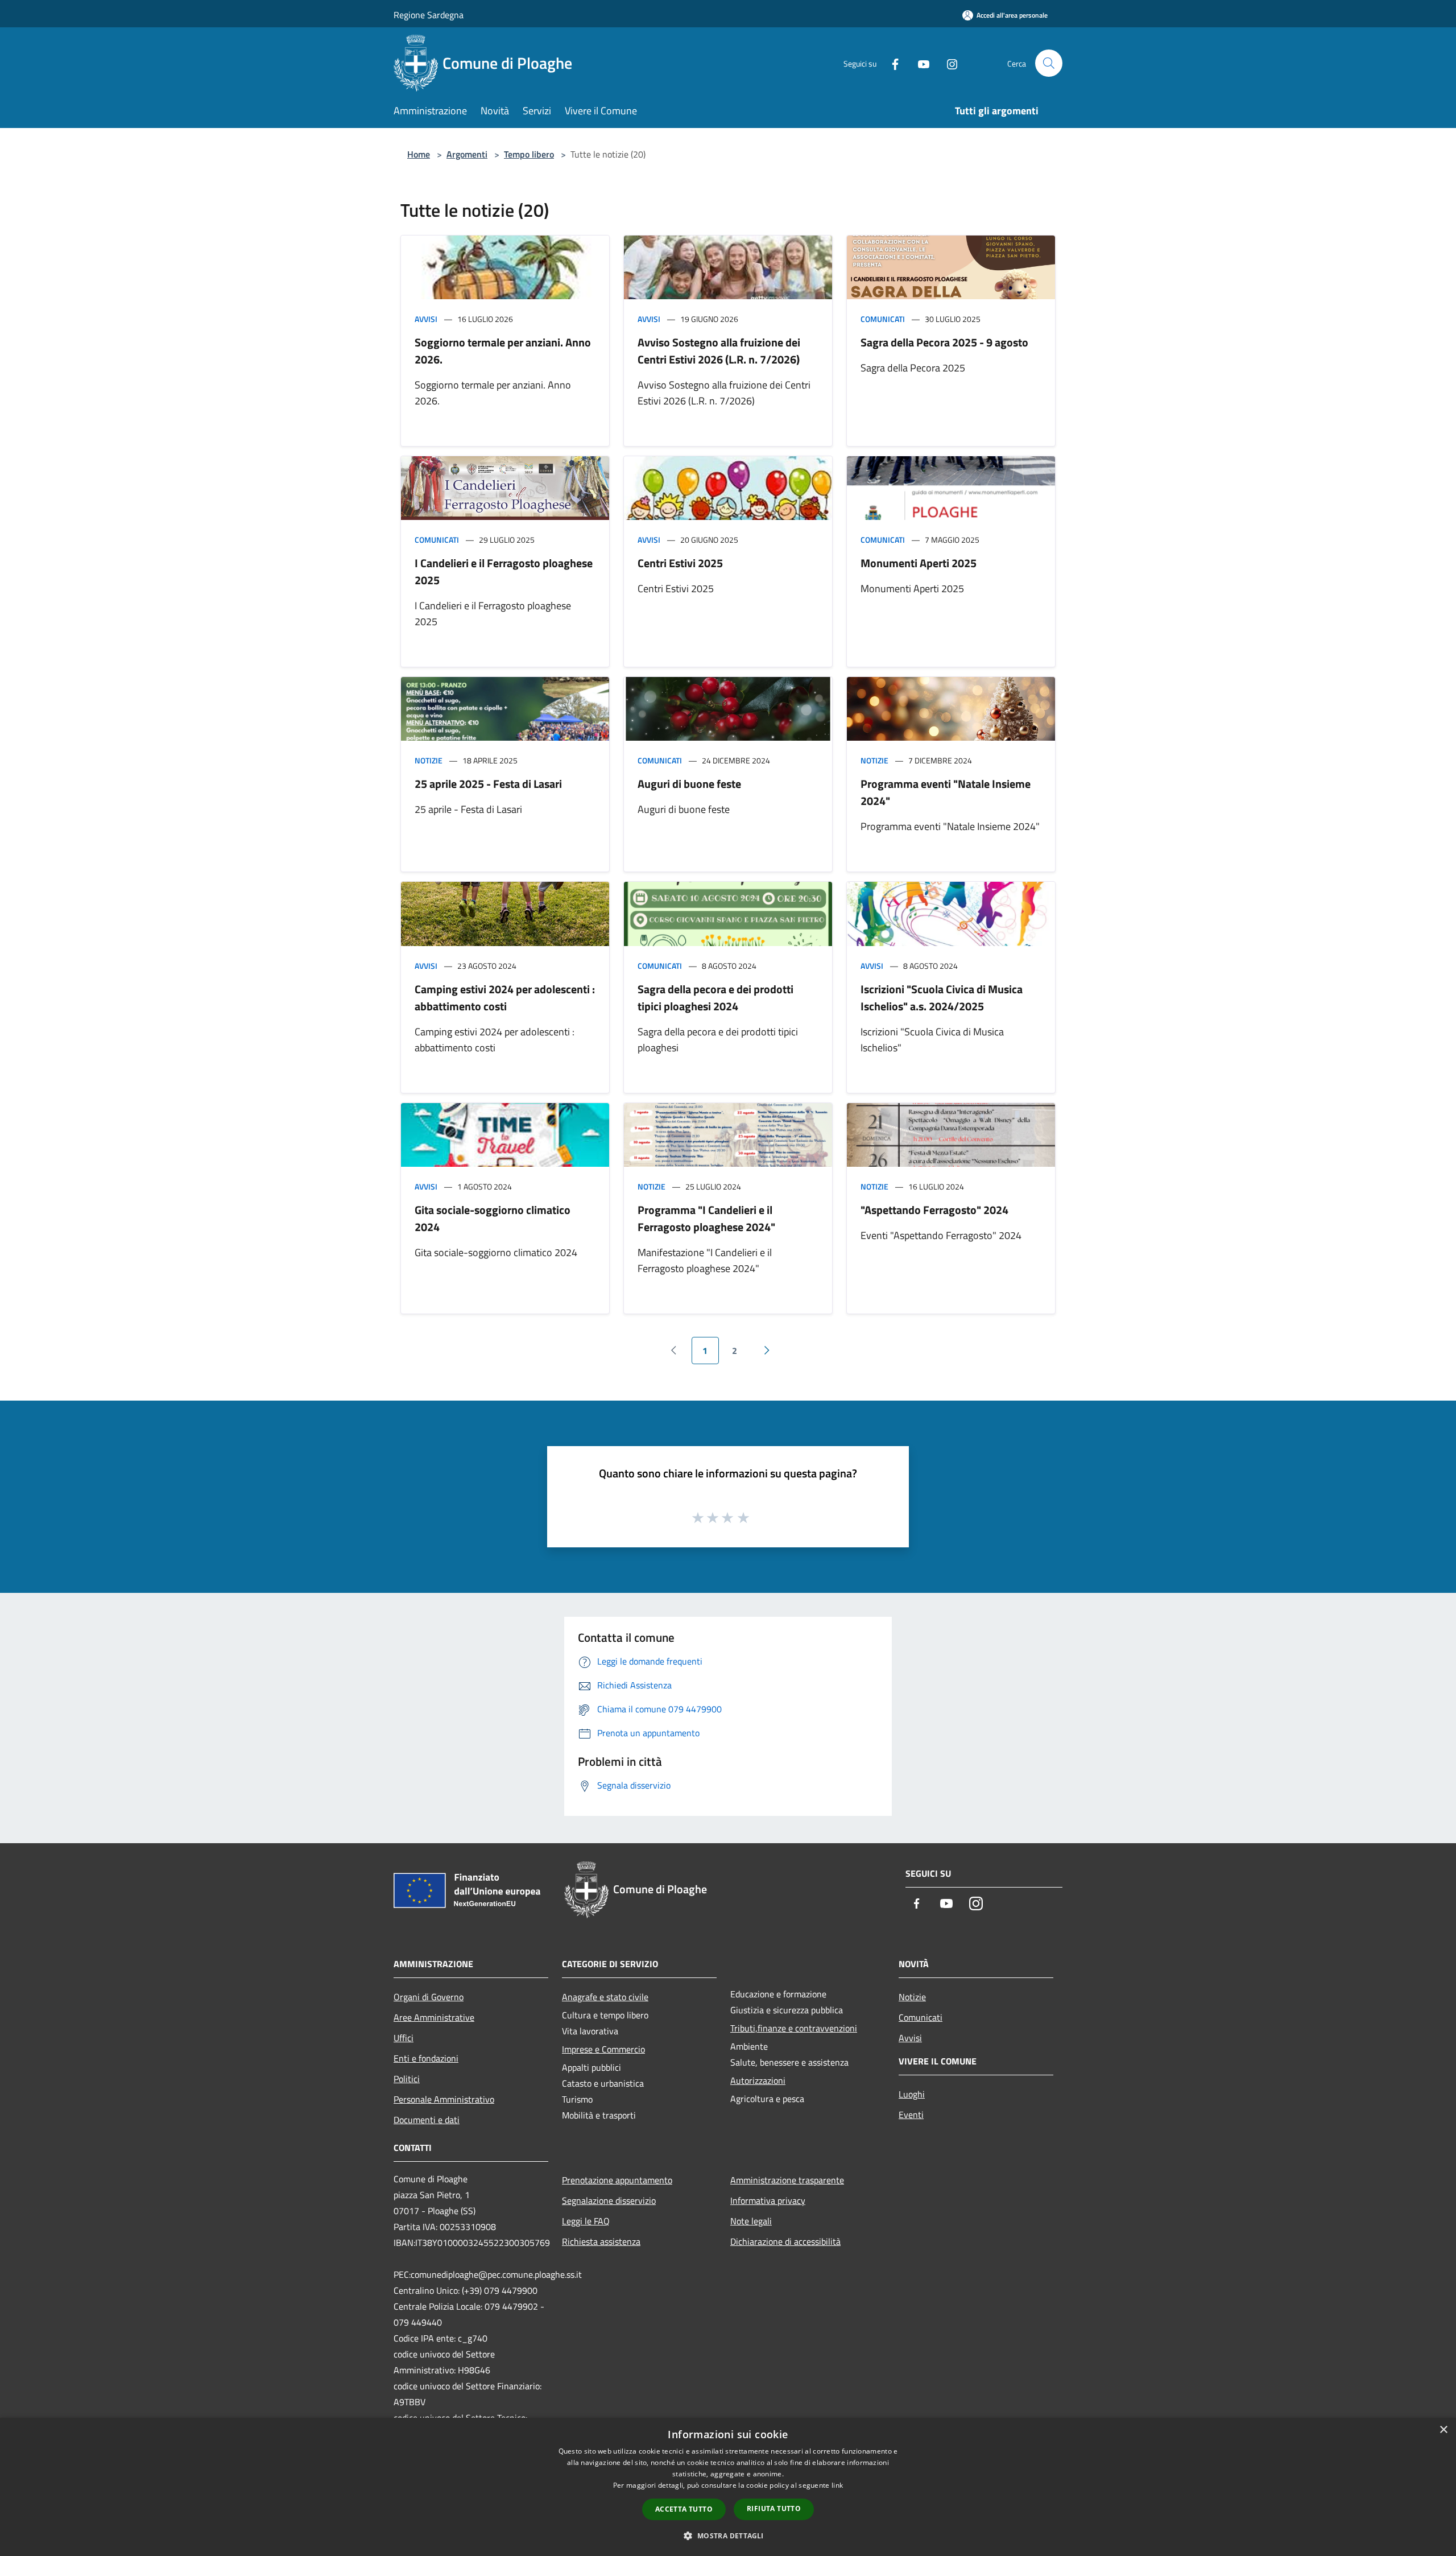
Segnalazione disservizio (609, 2200)
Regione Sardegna (429, 15)
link (837, 2485)
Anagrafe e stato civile (605, 1997)
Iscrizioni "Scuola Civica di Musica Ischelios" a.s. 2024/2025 (942, 998)
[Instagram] (948, 63)
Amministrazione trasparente (787, 2180)
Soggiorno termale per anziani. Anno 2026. (503, 351)
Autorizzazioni (758, 2080)
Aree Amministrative (434, 2017)
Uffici (404, 2038)
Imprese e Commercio (603, 2049)
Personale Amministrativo (444, 2099)
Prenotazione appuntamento (617, 2180)
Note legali (751, 2221)
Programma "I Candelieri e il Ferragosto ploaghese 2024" (706, 1218)
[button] (728, 2536)
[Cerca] (1049, 63)
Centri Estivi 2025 (680, 563)
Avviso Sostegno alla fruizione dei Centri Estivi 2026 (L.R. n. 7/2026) (719, 351)
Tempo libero (529, 154)
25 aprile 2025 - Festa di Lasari (488, 784)
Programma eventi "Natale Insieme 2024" (946, 792)
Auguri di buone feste (689, 784)
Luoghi (912, 2094)
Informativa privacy (768, 2200)
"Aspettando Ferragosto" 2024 (934, 1210)
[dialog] (728, 2487)
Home (419, 154)
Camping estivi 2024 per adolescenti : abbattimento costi (505, 998)
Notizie (429, 760)
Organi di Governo (429, 1997)
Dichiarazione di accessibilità (785, 2241)
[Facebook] (891, 63)
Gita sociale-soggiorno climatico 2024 (493, 1218)
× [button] (1443, 2430)
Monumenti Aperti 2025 (919, 563)
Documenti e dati (427, 2120)
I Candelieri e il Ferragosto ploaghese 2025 (504, 571)
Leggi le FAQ (586, 2221)
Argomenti (467, 154)
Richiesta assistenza (601, 2241)
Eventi (911, 2115)
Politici (407, 2079)
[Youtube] (919, 63)
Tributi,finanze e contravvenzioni (794, 2028)
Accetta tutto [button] (684, 2509)
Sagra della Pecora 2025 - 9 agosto (944, 342)
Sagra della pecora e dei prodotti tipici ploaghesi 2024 (715, 998)
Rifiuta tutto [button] (774, 2508)
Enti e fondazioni (426, 2058)
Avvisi (426, 319)
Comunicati (883, 319)
